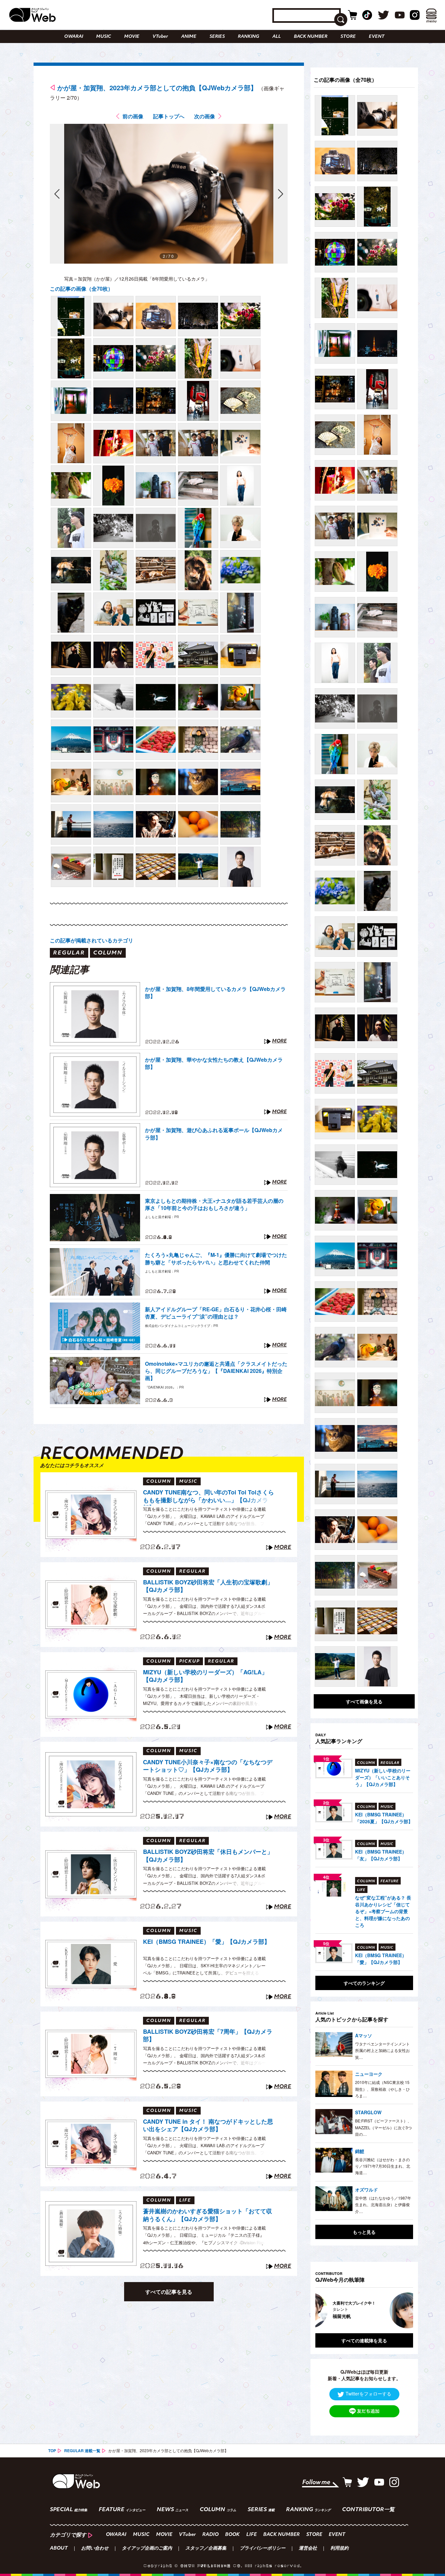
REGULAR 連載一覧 (82, 2451)
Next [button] (402, 2310)
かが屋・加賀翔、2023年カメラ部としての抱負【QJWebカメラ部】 (157, 87)
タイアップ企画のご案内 (147, 2549)
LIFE (251, 2535)
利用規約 (339, 2549)
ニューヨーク (369, 2074)
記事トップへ (169, 116)
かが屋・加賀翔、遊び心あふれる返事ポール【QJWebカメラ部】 (214, 1134)
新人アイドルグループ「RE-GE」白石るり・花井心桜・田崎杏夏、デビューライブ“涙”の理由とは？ (216, 1313)
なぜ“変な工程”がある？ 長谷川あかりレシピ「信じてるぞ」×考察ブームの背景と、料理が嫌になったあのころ (383, 1911)
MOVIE (132, 37)
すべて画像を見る (364, 1701)
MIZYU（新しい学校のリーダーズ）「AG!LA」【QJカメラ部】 (205, 1676)
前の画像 (133, 116)
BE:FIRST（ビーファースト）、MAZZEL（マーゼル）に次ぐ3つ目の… (383, 2127)
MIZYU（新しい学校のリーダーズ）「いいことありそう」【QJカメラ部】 (383, 1777)
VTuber (160, 37)
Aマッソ (364, 2035)
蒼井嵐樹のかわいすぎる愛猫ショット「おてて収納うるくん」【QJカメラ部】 (208, 2215)
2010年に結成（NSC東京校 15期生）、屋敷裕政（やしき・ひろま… (382, 2089)
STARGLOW (368, 2112)
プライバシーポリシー (263, 2549)
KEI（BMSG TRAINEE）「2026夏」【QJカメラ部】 (384, 1818)
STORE (348, 37)
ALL (277, 37)
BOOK (232, 2535)
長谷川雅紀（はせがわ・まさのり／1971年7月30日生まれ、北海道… (383, 2166)
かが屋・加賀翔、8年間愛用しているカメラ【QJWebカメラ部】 (215, 993)
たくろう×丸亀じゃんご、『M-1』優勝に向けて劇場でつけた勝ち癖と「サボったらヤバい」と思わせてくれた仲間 (216, 1259)
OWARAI (74, 37)
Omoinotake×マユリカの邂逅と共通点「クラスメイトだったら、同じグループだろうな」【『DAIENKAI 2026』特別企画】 (216, 1371)
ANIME (189, 37)
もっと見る (364, 2232)
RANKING (249, 37)
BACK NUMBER (311, 37)
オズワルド (366, 2190)
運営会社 (308, 2549)
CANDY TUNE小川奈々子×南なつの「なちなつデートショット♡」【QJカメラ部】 (208, 1766)
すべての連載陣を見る (364, 2340)
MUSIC (104, 37)
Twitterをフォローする (368, 2394)
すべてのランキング (364, 1983)
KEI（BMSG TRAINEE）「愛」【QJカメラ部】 (207, 1942)
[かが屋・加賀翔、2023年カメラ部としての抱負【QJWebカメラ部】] (71, 316)
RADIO (210, 2535)
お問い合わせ (95, 2549)
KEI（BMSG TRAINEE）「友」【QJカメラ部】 (381, 1855)
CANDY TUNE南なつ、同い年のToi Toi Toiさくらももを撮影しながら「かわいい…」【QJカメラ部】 (208, 1497)
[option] (374, 2310)
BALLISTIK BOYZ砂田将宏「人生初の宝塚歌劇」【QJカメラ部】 (208, 1586)
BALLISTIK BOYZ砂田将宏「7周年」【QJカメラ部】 (208, 2036)
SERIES (217, 37)
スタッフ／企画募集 (206, 2549)
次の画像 (205, 116)
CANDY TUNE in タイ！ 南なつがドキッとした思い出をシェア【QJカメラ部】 (208, 2125)
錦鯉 (360, 2151)
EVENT (377, 37)
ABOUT (59, 2549)
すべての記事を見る (169, 2292)
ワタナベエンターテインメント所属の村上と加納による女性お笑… (382, 2050)
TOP (52, 2451)
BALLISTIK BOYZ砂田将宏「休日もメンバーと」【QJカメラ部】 (208, 1856)
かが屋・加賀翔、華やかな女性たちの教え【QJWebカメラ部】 (214, 1063)
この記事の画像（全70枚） (81, 289)
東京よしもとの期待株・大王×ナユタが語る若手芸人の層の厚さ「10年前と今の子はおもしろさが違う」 (214, 1204)
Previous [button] (322, 2310)
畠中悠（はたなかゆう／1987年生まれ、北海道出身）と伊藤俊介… (383, 2205)
